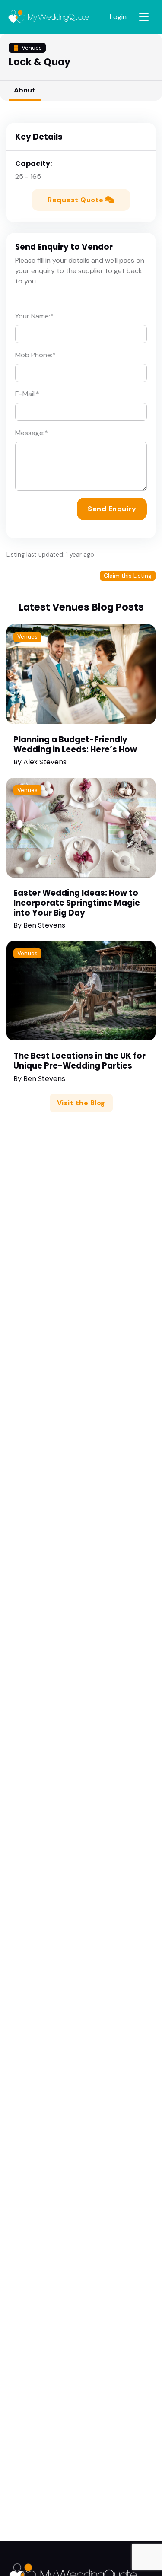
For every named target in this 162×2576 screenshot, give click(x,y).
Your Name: (34, 316)
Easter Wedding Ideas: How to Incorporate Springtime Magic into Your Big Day (77, 903)
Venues (27, 637)
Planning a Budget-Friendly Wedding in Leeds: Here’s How (75, 744)
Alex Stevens (45, 762)
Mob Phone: (35, 355)
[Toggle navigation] (144, 17)
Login (118, 17)
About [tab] (25, 90)
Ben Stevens (44, 925)
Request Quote (76, 200)
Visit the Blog (81, 1103)
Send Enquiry (112, 509)
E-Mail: (27, 394)
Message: (32, 433)
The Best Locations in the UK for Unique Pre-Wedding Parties (79, 1061)
